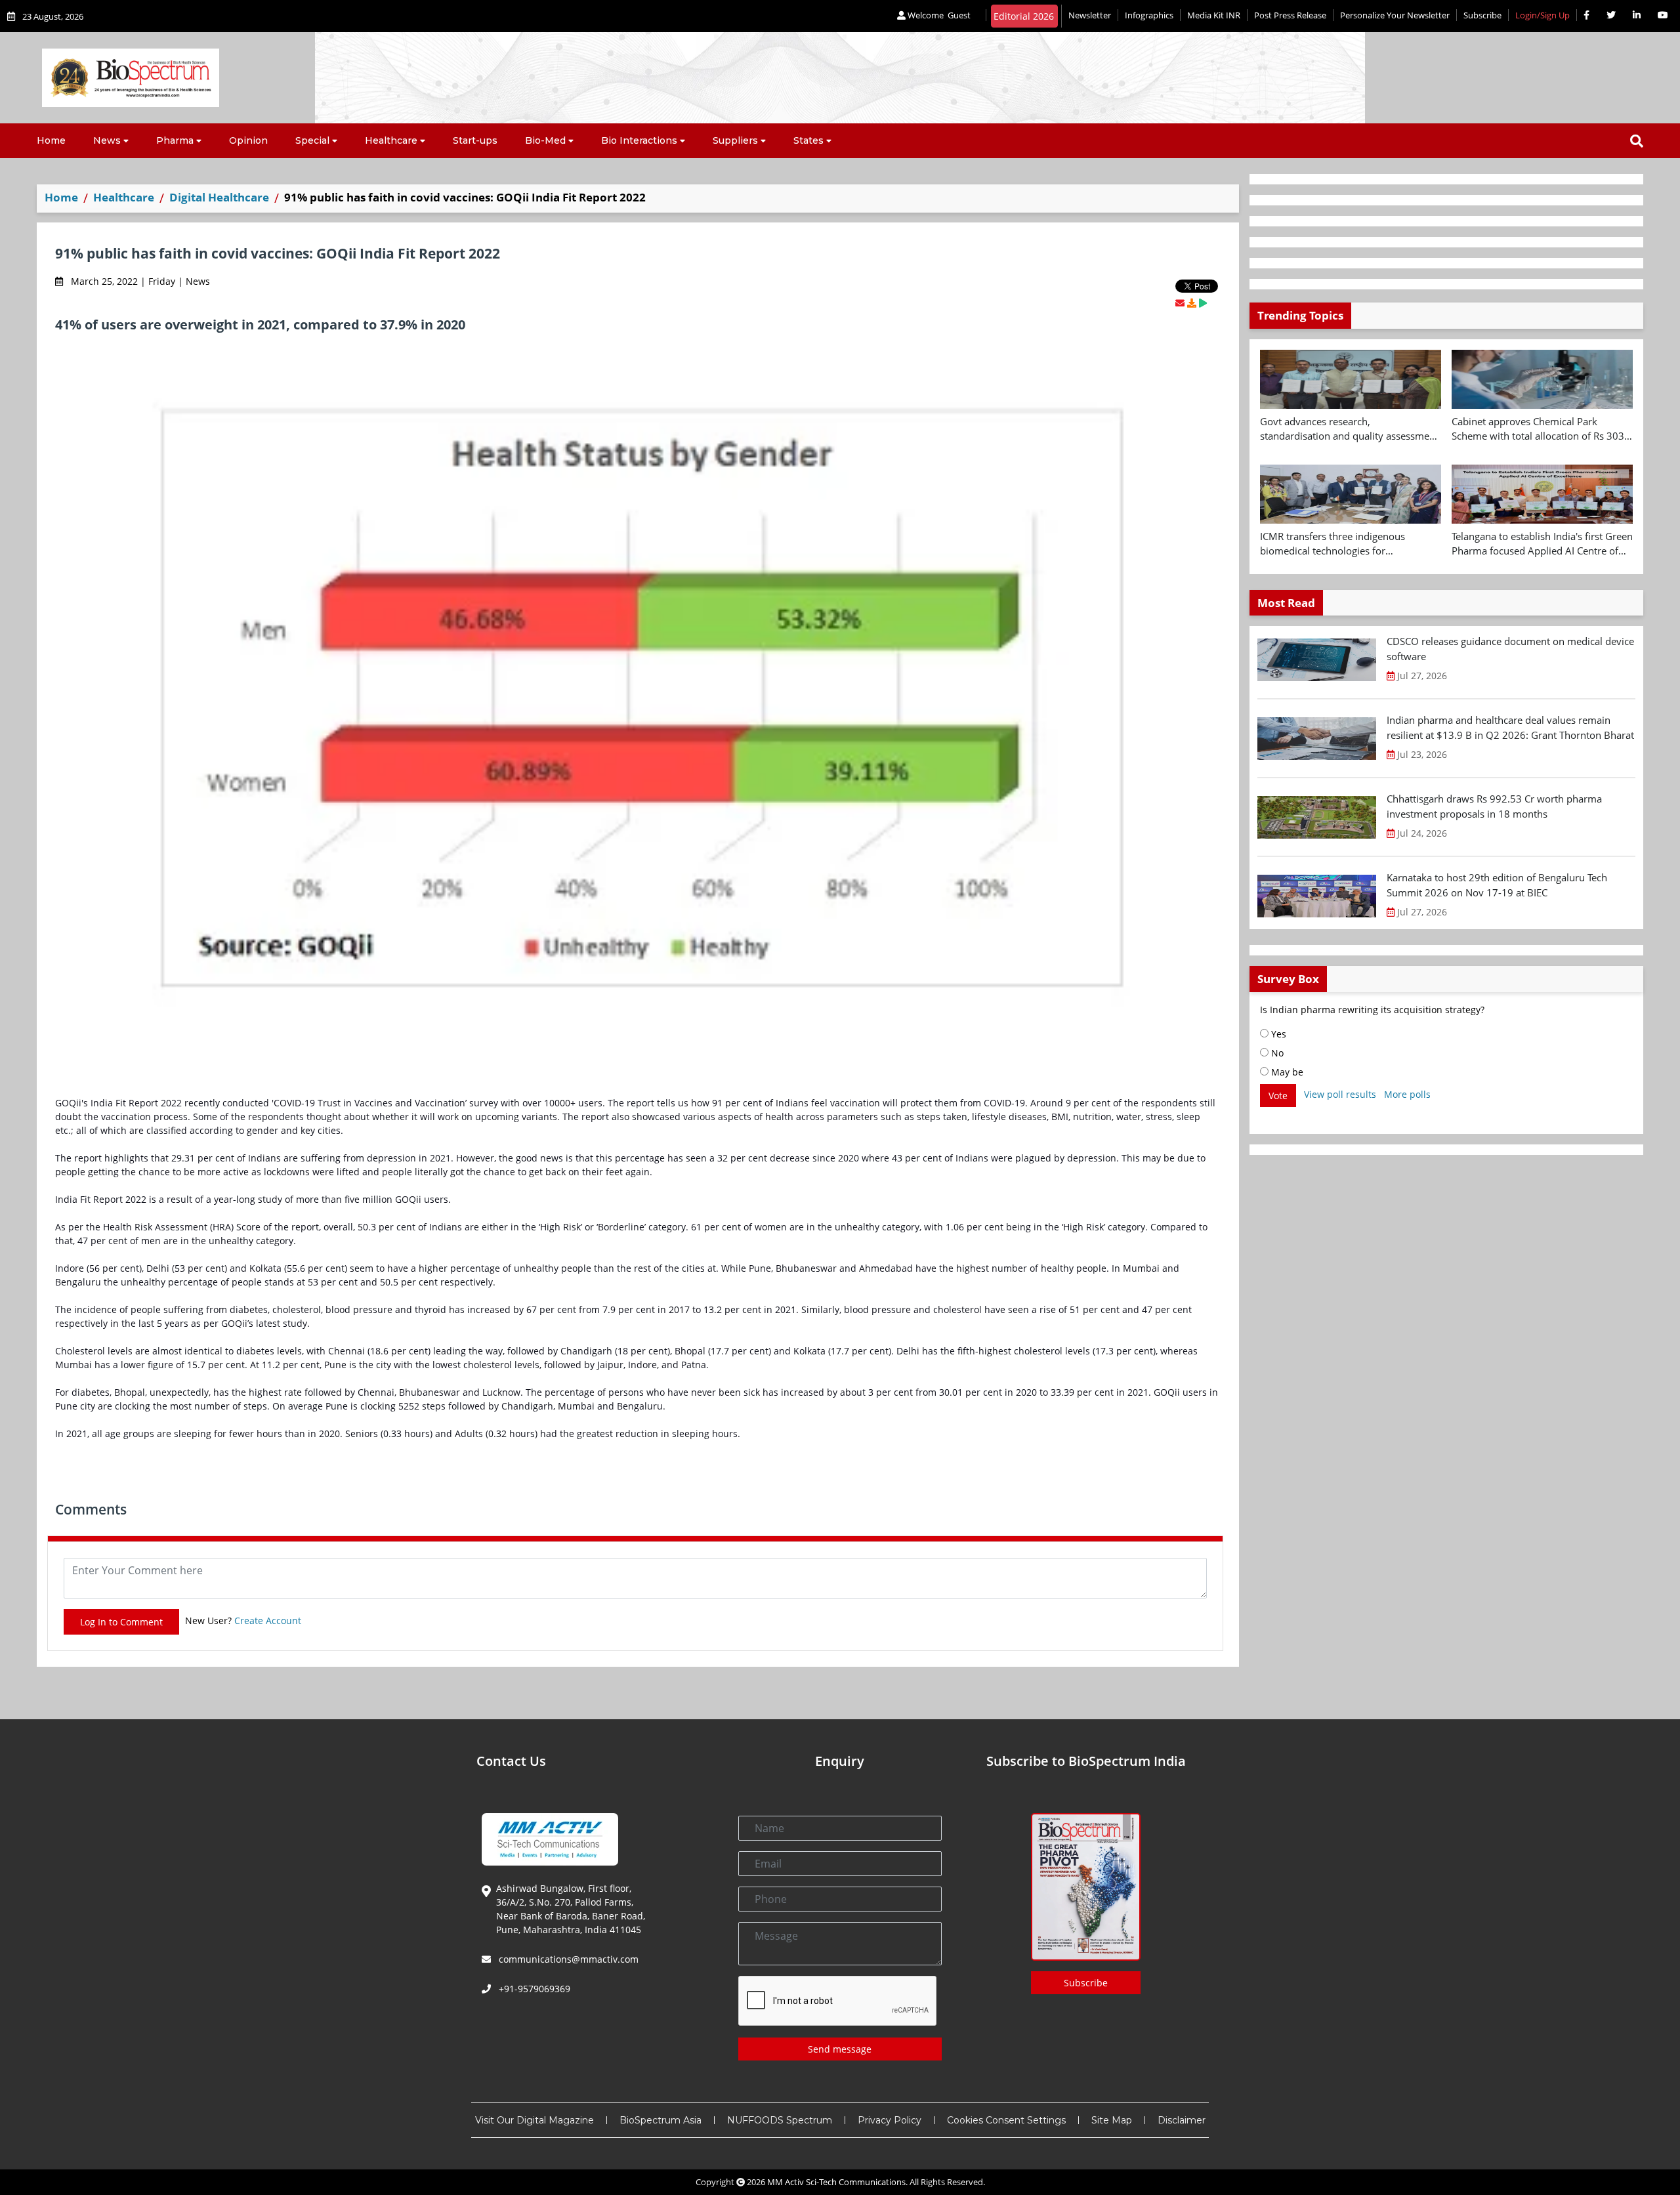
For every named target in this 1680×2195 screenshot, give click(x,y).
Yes (1277, 1034)
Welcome (938, 15)
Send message (840, 2049)
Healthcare (391, 140)
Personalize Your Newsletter (1395, 15)
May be (1286, 1072)
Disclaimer (1182, 2120)
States (808, 140)
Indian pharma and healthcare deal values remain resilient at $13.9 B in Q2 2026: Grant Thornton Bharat (1510, 727)
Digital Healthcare (219, 197)
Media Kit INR (1214, 15)
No (1276, 1053)
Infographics (1149, 15)
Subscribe (1482, 15)
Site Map (1112, 2120)
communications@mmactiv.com (567, 1959)
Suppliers (735, 140)
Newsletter (1090, 15)
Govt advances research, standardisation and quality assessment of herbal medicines (1349, 429)
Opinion (248, 140)
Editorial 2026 (1024, 16)
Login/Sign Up (1543, 15)
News (107, 140)
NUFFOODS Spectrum (780, 2120)
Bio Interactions (639, 140)
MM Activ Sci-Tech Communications (836, 2182)
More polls (1407, 1094)
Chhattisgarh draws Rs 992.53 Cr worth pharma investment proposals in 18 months (1494, 806)
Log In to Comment (121, 1622)
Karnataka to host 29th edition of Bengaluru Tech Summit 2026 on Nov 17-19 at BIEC (1497, 885)
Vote (1278, 1096)
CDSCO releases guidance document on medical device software (1510, 649)
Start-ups (475, 140)
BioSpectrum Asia (661, 2120)
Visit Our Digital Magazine (535, 2120)
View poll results (1340, 1094)
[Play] (1203, 303)
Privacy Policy (890, 2120)
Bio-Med (545, 140)
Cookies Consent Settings (1006, 2120)
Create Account (268, 1620)
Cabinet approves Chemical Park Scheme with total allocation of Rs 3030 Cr (1541, 429)
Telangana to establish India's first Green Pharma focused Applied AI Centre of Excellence (1542, 544)
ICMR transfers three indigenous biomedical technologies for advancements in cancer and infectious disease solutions (1348, 544)
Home (51, 140)
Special (312, 140)
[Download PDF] (1192, 303)
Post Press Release (1290, 15)
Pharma (175, 140)
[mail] (1180, 303)
